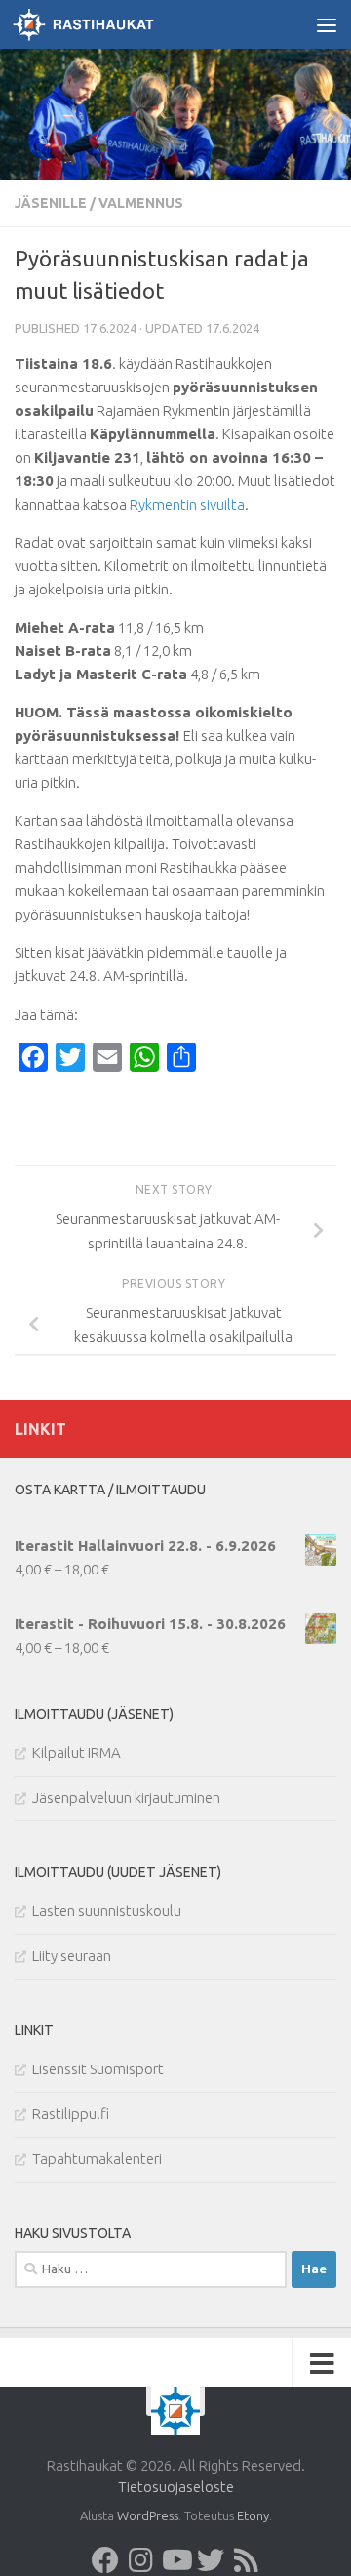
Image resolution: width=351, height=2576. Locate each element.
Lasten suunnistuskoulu (107, 1911)
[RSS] (246, 2560)
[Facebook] (105, 2560)
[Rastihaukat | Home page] (107, 24)
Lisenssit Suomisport (98, 2069)
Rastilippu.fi (71, 2114)
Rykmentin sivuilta (187, 504)
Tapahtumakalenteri (97, 2159)
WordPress (148, 2515)
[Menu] (327, 24)
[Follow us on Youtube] (175, 2560)
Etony (253, 2515)
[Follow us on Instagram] (140, 2560)
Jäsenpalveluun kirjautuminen (126, 1798)
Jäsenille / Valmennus (99, 203)
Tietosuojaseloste (176, 2487)
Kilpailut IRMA (77, 1753)
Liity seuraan (72, 1956)
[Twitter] (211, 2560)
